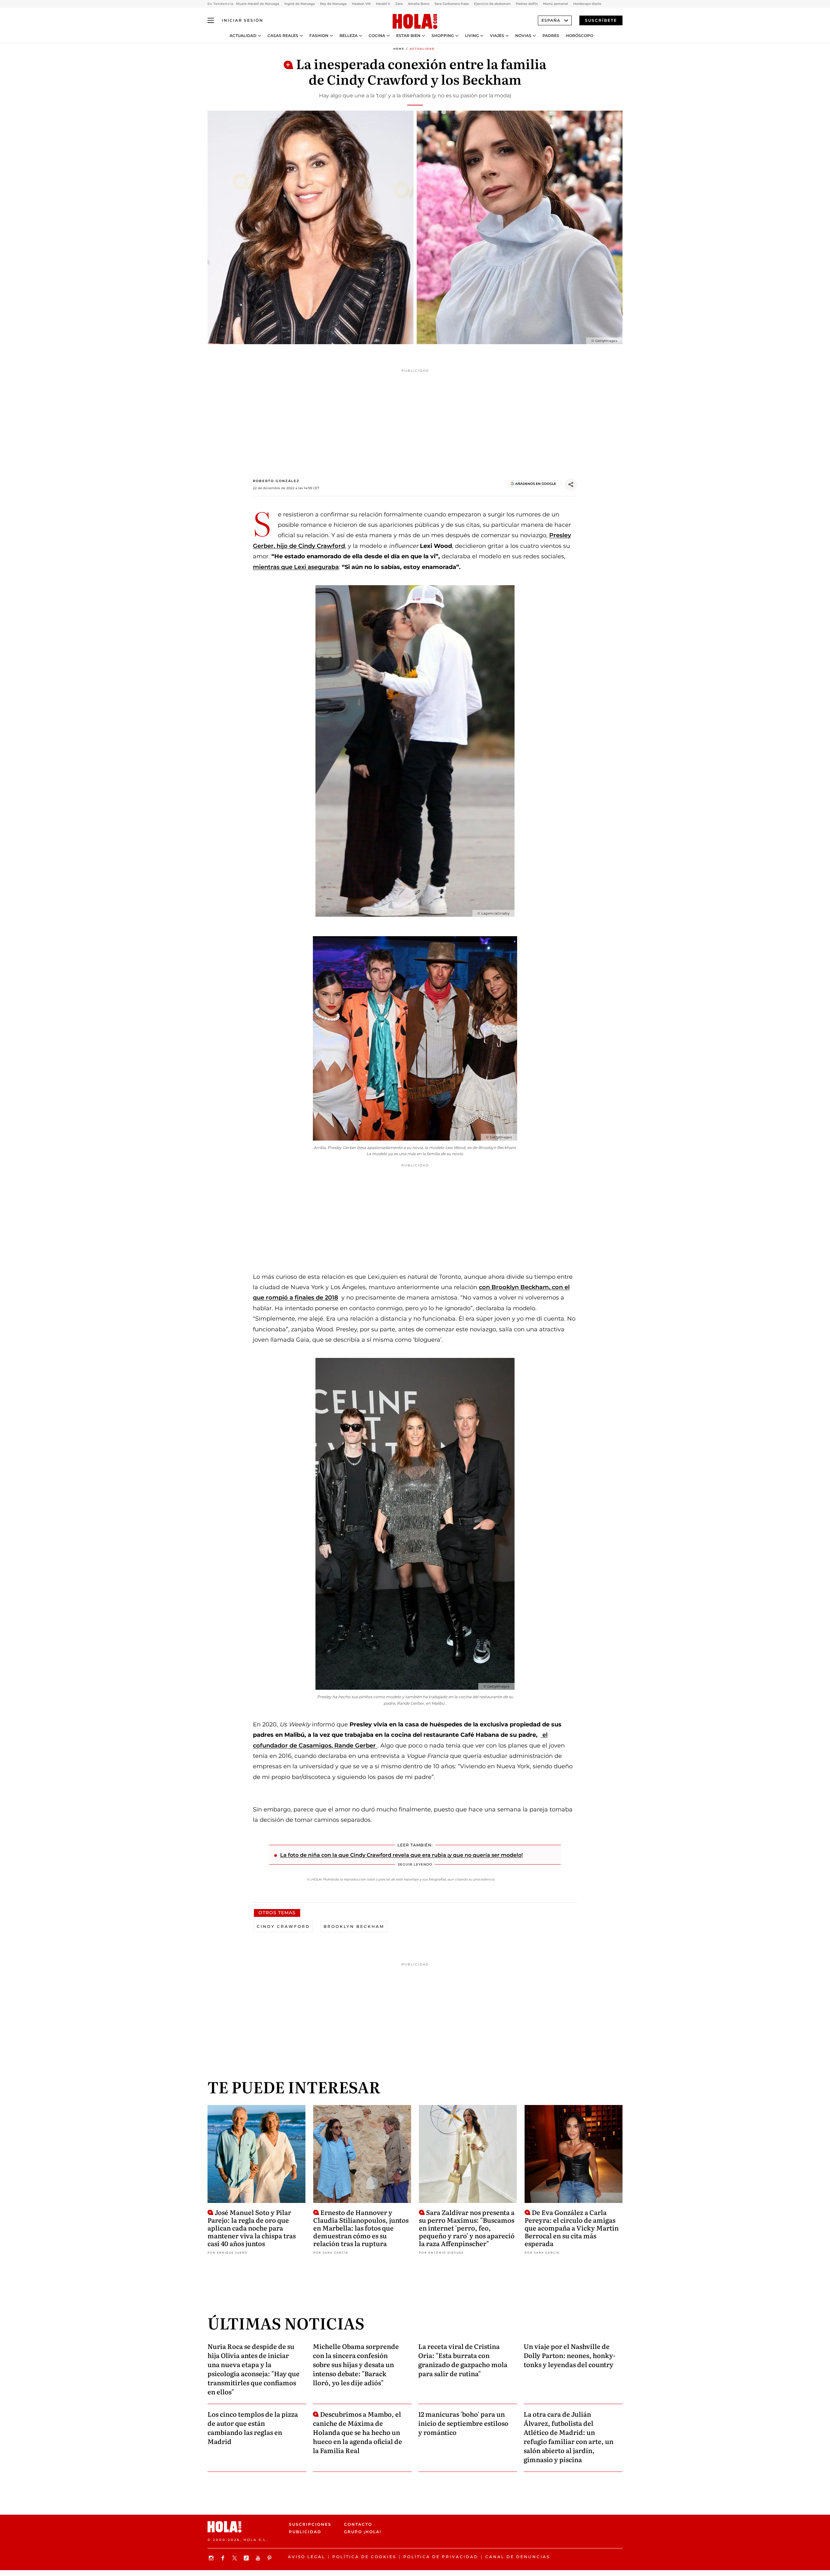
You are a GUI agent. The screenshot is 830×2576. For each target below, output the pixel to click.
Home (399, 49)
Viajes (497, 36)
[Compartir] (571, 485)
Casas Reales (283, 36)
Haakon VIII (361, 4)
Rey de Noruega (333, 4)
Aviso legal (307, 2557)
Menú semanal (556, 4)
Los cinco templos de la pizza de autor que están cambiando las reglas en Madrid (253, 2427)
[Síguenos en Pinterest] (270, 2558)
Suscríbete (601, 20)
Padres (551, 36)
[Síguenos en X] (235, 2558)
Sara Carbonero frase (452, 4)
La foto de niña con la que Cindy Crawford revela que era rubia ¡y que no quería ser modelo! (401, 1855)
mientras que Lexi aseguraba (296, 567)
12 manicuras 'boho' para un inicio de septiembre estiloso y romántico (463, 2423)
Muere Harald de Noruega (258, 4)
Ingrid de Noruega (300, 4)
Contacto (358, 2524)
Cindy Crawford (283, 1926)
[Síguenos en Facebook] (224, 2558)
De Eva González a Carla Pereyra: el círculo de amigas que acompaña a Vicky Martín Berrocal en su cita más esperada (572, 2228)
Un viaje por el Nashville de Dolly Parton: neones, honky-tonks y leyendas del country (569, 2355)
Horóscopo (580, 36)
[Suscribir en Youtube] (259, 2558)
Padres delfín (527, 4)
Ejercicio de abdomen (492, 4)
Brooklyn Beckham (354, 1926)
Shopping (443, 36)
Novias (523, 36)
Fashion (319, 36)
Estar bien (408, 36)
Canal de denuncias (518, 2557)
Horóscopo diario (587, 4)
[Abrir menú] (211, 20)
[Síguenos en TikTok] (247, 2558)
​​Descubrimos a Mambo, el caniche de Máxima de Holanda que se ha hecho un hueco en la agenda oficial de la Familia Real (357, 2432)
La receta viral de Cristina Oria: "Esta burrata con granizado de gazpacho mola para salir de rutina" (463, 2360)
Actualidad (243, 36)
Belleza (349, 36)
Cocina (377, 36)
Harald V (383, 4)
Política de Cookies (364, 2557)
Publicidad (305, 2532)
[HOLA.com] (415, 22)
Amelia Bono (419, 4)
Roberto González (276, 481)
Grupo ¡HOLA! (363, 2532)
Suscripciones (310, 2524)
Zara (399, 4)
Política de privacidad (441, 2557)
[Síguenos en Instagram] (212, 2558)
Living (472, 36)
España (551, 20)
